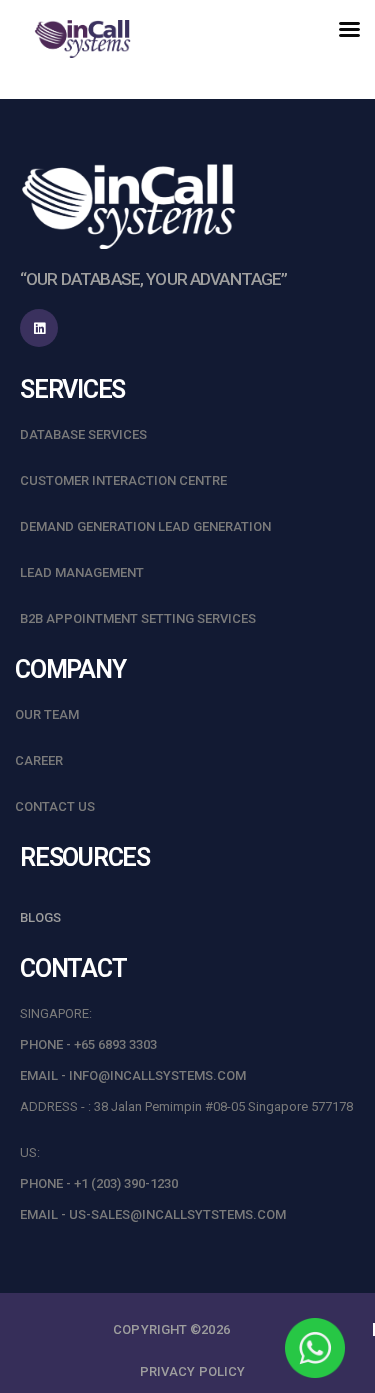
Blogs (40, 917)
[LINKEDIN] (39, 328)
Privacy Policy (192, 1371)
